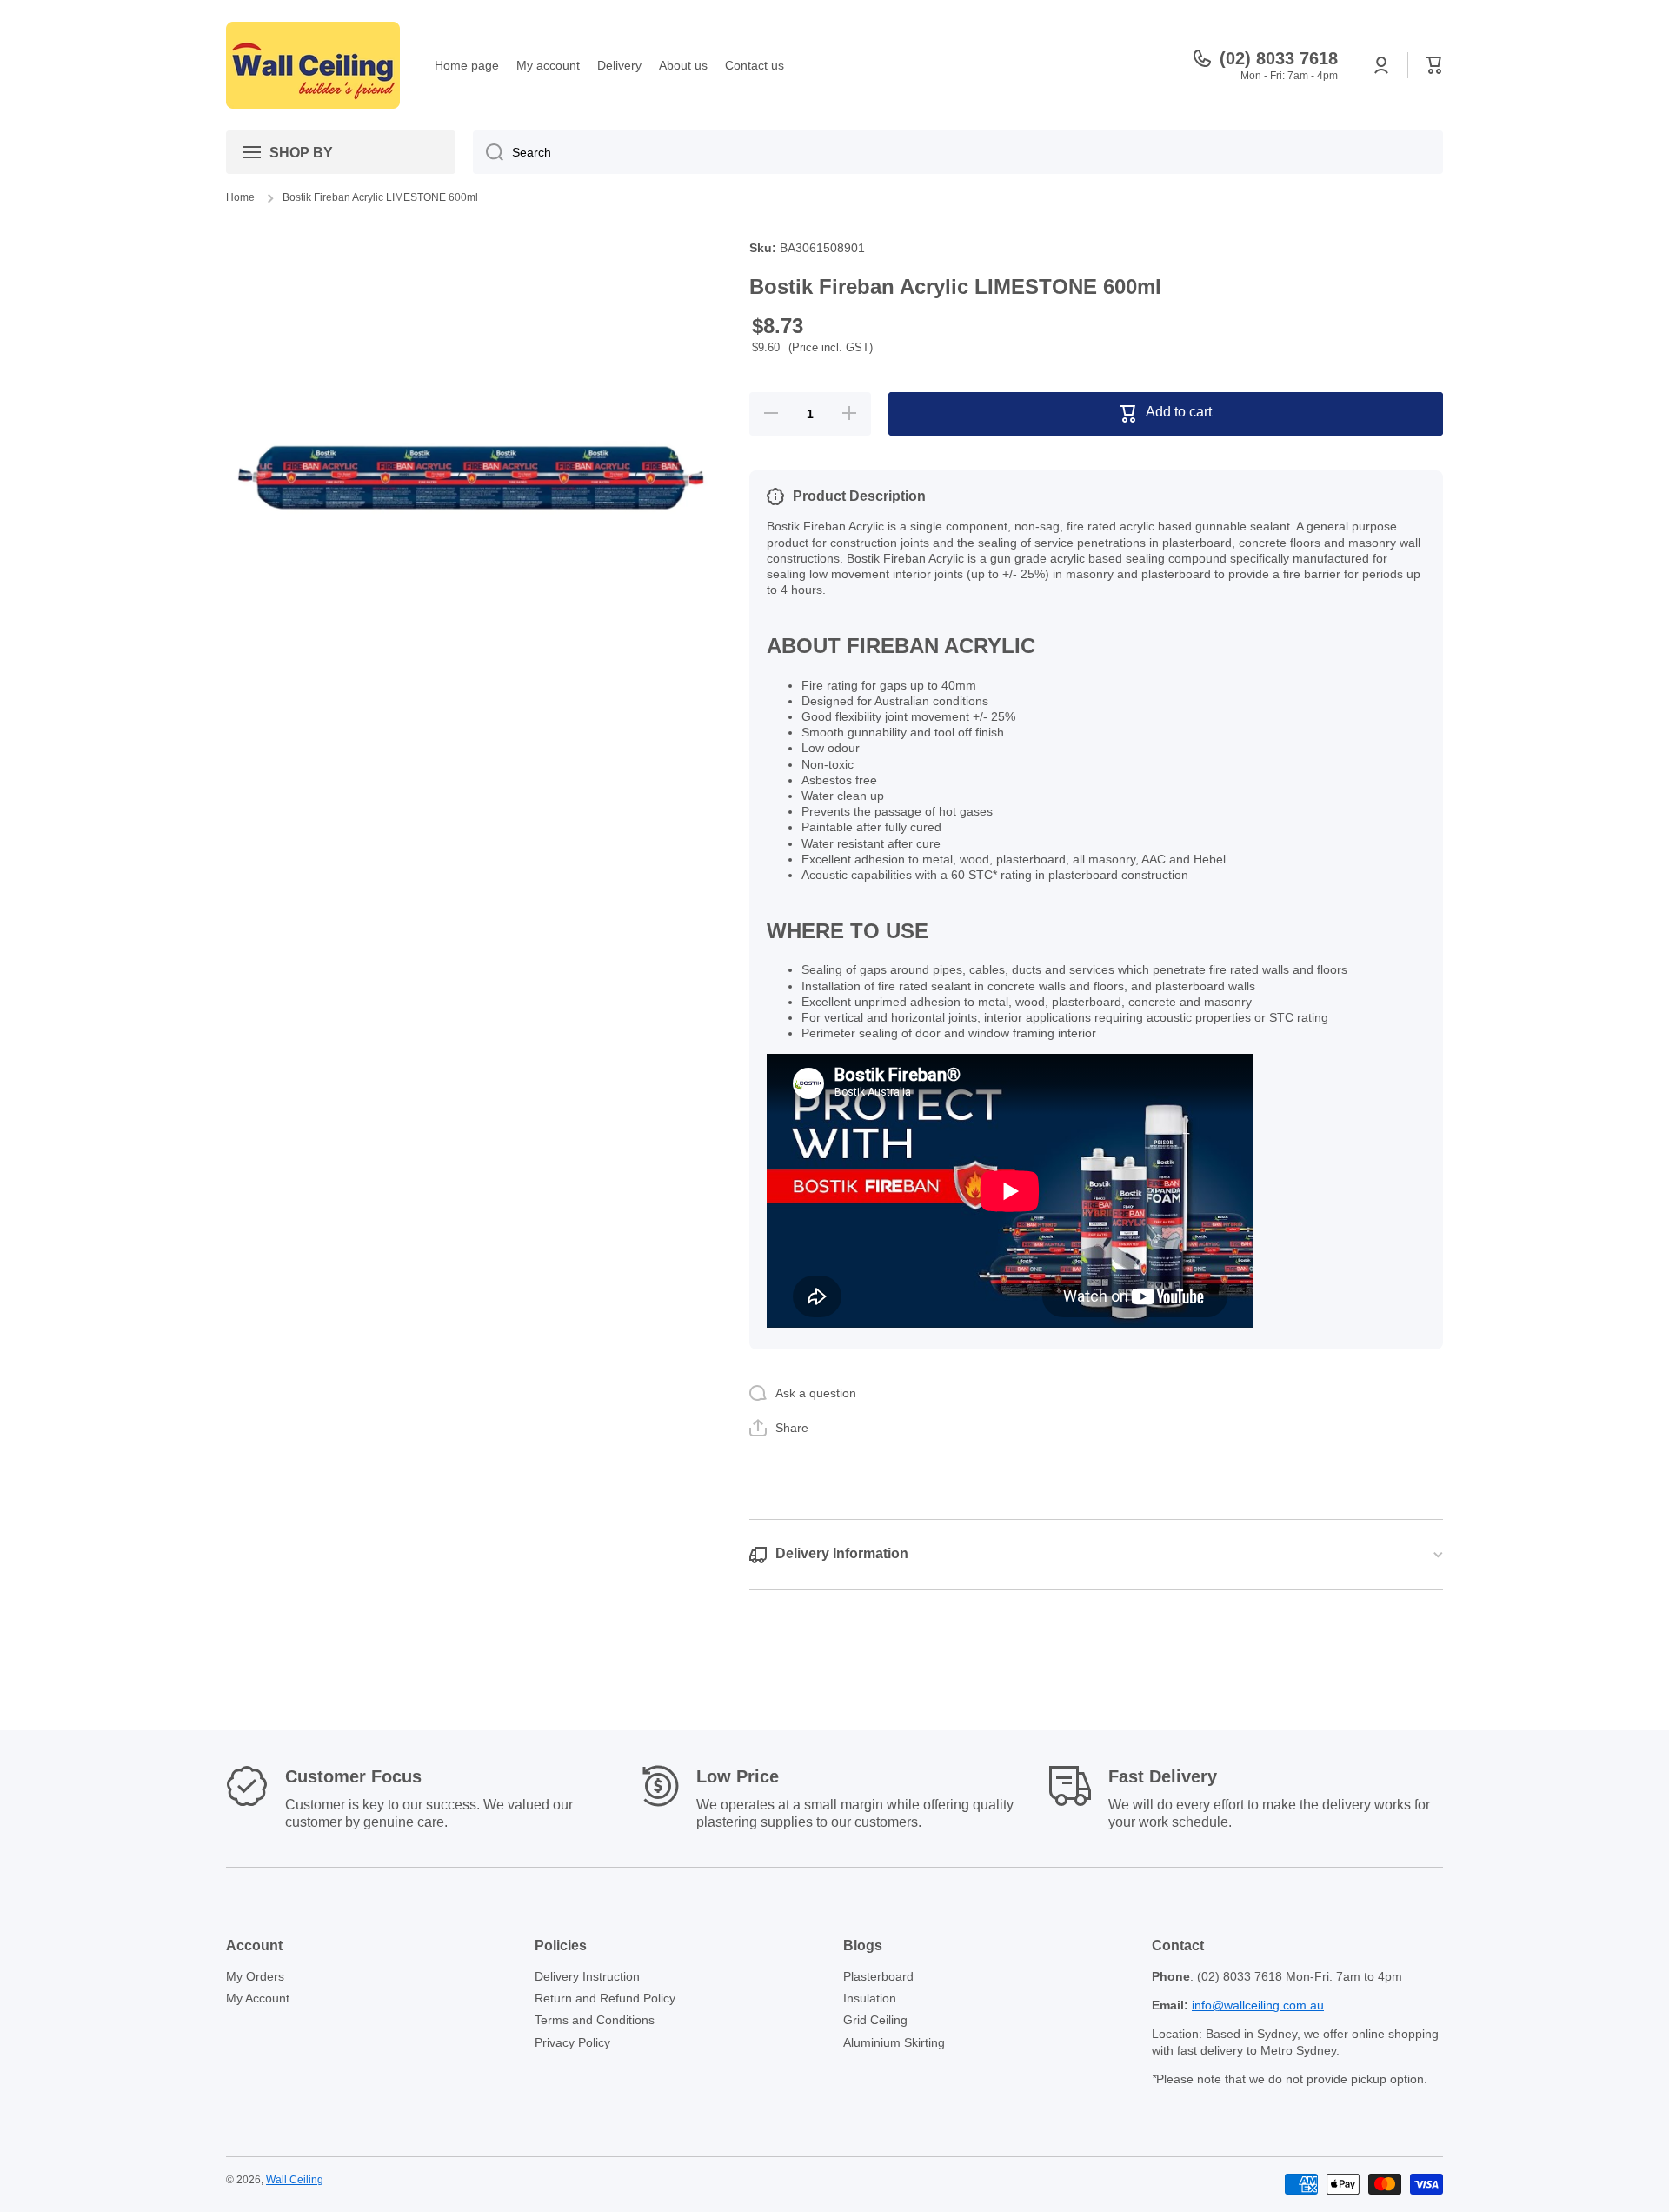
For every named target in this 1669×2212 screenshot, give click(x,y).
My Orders (255, 1976)
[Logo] (313, 65)
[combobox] (958, 152)
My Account (258, 1998)
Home (240, 197)
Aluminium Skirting (894, 2042)
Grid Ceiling (875, 2020)
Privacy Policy (572, 2042)
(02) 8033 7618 (1279, 58)
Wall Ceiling (295, 2180)
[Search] (488, 152)
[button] (1434, 65)
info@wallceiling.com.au (1258, 2005)
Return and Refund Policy (605, 1998)
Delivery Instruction (587, 1976)
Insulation (870, 1998)
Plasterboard (878, 1976)
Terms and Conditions (595, 2020)
